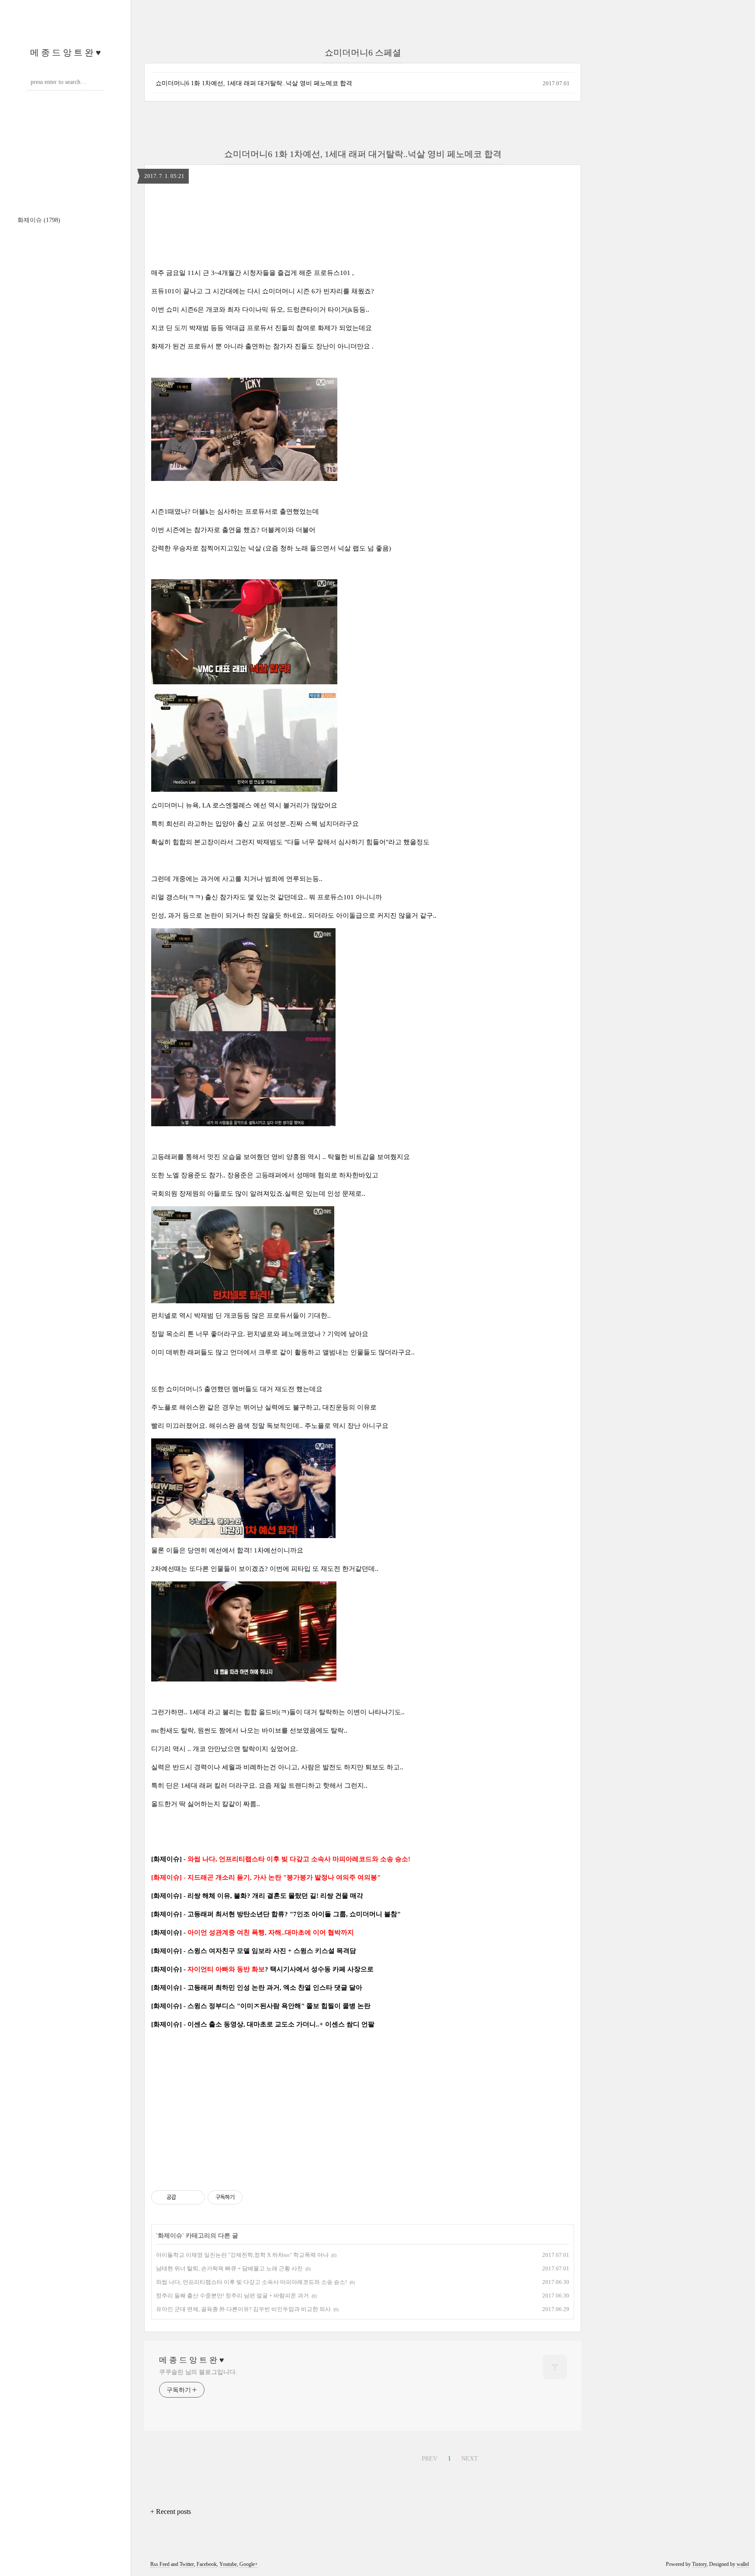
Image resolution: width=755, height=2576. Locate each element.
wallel (743, 2564)
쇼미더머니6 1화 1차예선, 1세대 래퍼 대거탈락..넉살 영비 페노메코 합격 (254, 83)
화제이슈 (39, 220)
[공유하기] (184, 2197)
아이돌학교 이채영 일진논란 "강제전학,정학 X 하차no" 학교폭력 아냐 (242, 2255)
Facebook (207, 2564)
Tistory (699, 2564)
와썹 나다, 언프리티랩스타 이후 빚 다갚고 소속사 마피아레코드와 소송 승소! (251, 2282)
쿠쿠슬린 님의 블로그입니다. (198, 2372)
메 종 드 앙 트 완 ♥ (66, 52)
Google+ (249, 2564)
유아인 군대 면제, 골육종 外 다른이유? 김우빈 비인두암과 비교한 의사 (243, 2309)
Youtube (228, 2564)
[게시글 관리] (195, 2197)
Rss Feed (160, 2564)
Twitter (187, 2564)
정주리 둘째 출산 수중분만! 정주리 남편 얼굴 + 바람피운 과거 (232, 2296)
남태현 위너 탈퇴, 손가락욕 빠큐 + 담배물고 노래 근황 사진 (229, 2268)
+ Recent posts (171, 2512)
